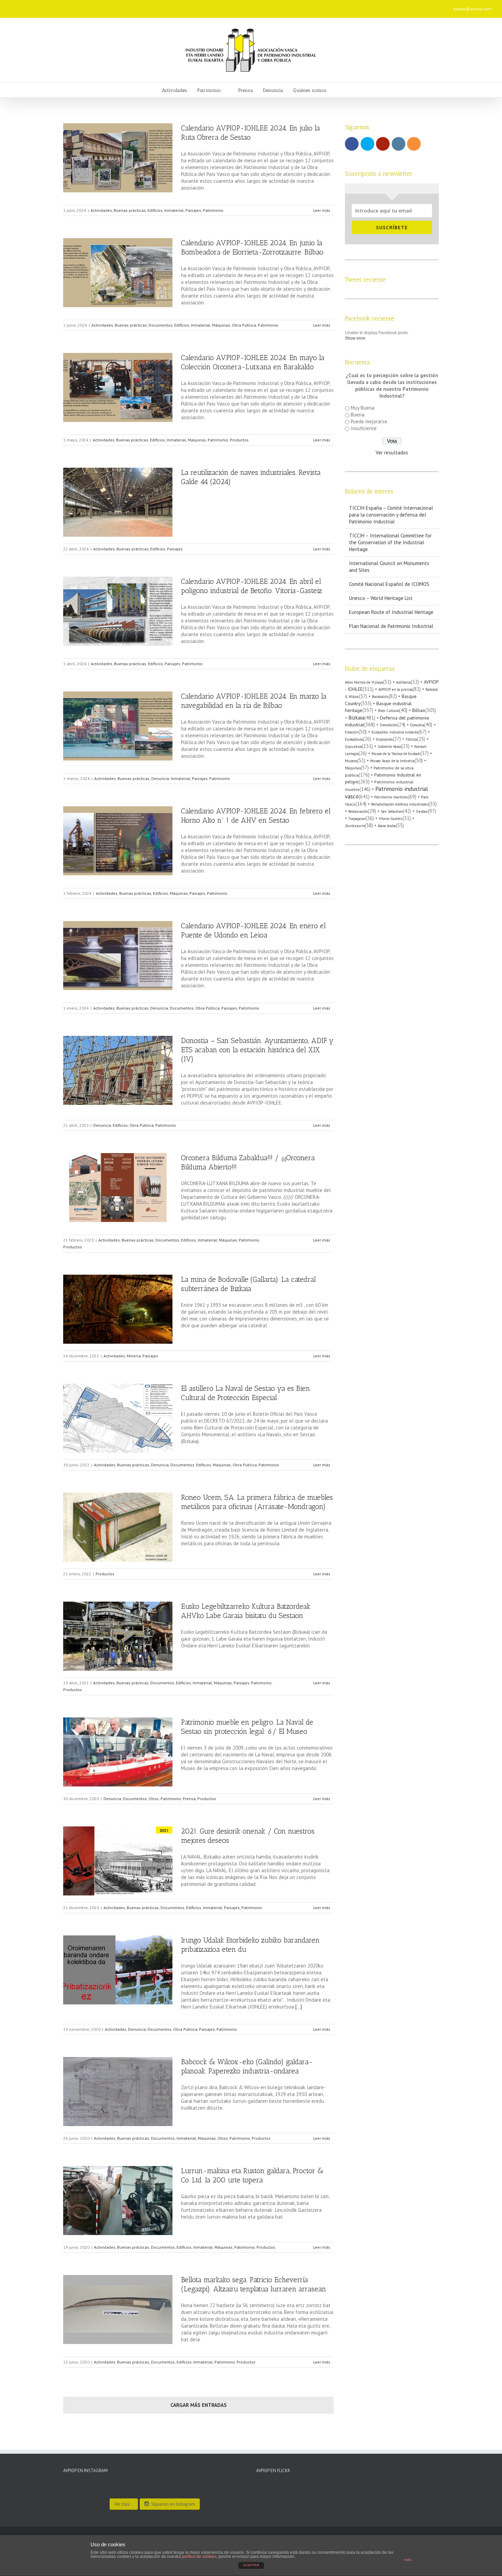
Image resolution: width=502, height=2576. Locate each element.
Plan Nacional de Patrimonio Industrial (391, 626)
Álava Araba (387, 826)
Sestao (422, 811)
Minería (134, 1356)
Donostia (417, 725)
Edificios (155, 210)
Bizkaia (356, 717)
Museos (351, 761)
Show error (355, 338)
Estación (352, 732)
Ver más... (124, 2504)
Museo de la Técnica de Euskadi (396, 754)
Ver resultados (392, 453)
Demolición (388, 725)
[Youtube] (130, 6)
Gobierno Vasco (389, 746)
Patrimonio (213, 210)
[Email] (163, 6)
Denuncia (160, 778)
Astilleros (403, 682)
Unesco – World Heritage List (381, 598)
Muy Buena (362, 408)
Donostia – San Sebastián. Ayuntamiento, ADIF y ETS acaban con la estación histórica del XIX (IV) (257, 1050)
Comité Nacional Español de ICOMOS (389, 584)
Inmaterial (174, 210)
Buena (358, 415)
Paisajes (193, 210)
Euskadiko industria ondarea (395, 732)
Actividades (101, 210)
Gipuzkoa (353, 746)
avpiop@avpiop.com (472, 9)
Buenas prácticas (130, 210)
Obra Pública (244, 325)
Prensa (189, 1799)
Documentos (161, 325)
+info (408, 2560)
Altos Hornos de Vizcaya (364, 682)
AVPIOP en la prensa (395, 689)
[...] (299, 2007)
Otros (154, 1799)
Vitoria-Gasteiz (391, 819)
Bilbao (419, 710)
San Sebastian (392, 811)
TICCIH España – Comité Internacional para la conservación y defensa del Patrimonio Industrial (391, 515)
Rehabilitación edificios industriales (400, 804)
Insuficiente (364, 428)
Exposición (384, 739)
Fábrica (411, 739)
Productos (239, 440)
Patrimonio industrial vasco (386, 792)
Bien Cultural (389, 711)
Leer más (322, 210)
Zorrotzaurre (355, 826)
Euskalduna (354, 739)
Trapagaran (357, 819)
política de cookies (199, 2557)
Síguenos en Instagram (173, 2504)
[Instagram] (141, 6)
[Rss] (152, 6)
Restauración (358, 811)
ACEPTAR (251, 2565)
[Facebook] (108, 6)
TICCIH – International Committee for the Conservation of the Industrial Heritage (390, 542)
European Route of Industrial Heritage (391, 612)
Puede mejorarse (369, 421)
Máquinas (221, 325)
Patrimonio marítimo (391, 797)
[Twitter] (119, 6)
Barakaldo (380, 696)
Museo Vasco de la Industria (392, 761)
